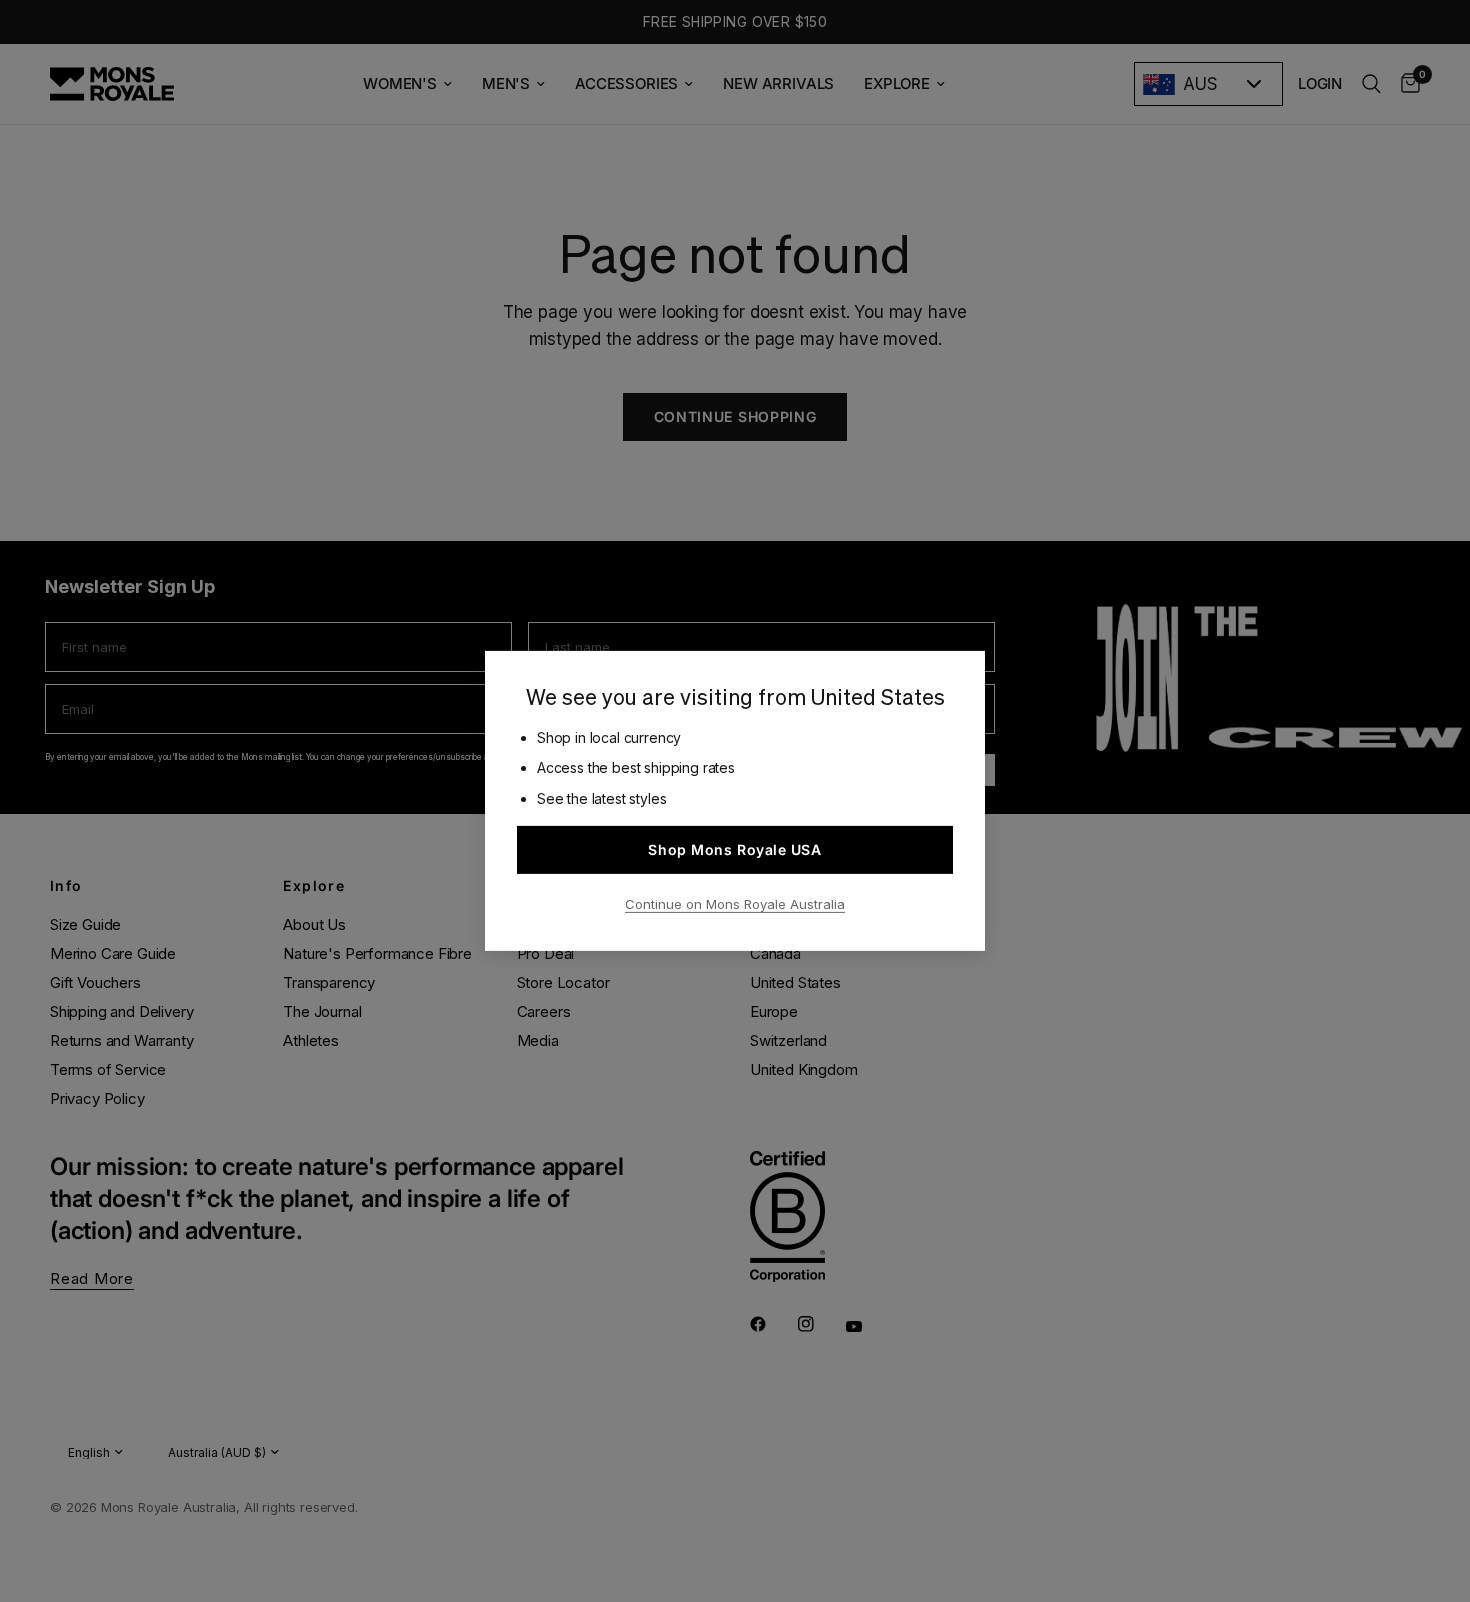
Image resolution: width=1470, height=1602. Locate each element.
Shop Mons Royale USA (734, 849)
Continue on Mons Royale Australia (735, 904)
